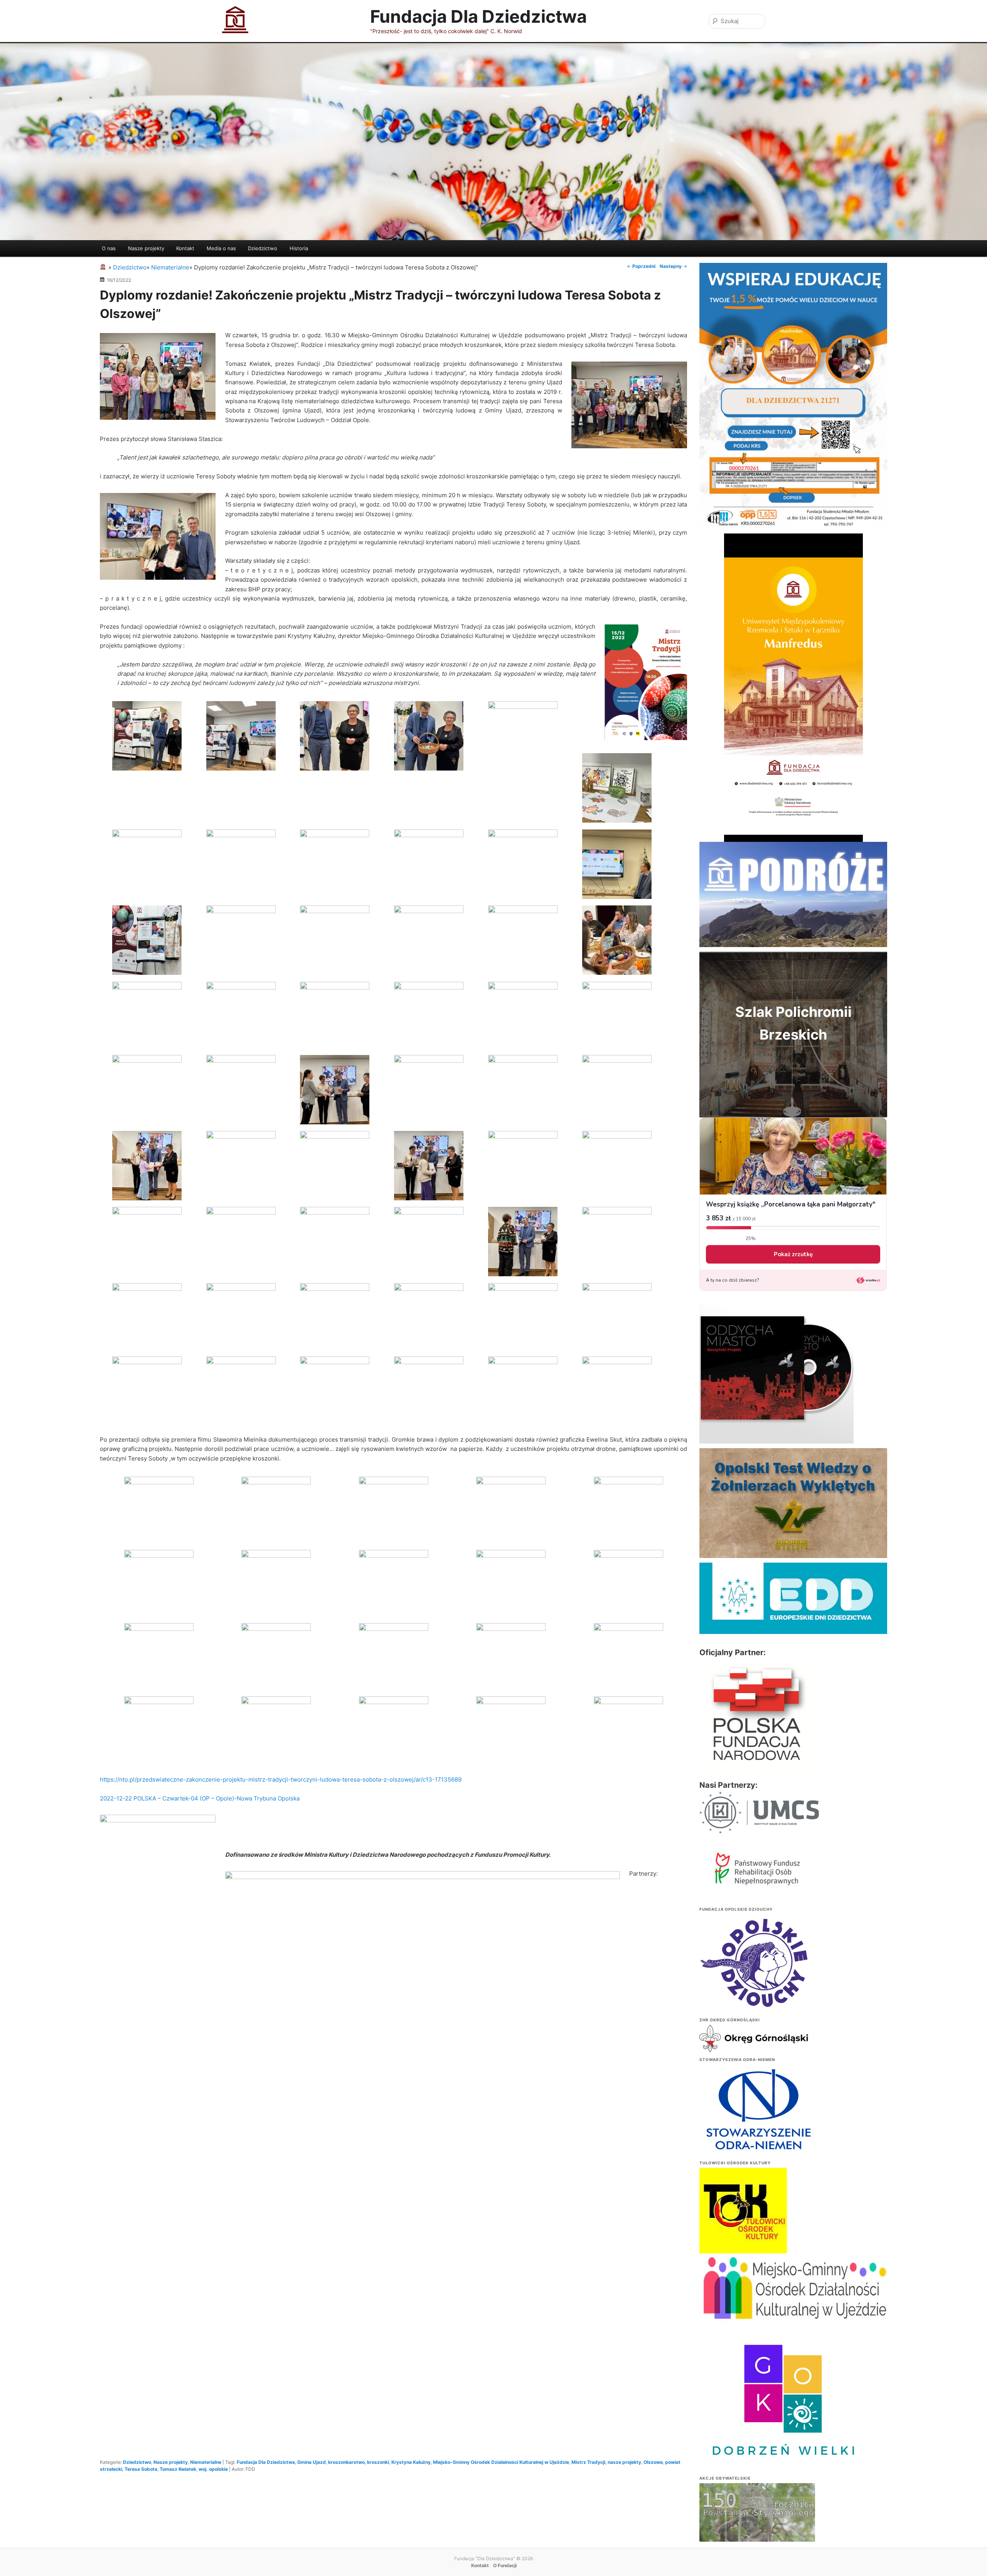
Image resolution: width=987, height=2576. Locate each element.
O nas (109, 248)
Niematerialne (206, 2462)
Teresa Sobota (141, 2469)
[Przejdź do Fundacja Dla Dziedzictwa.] (104, 267)
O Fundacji (505, 2565)
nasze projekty (624, 2462)
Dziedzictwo (263, 248)
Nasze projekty (146, 248)
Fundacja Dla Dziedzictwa (478, 16)
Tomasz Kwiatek (178, 2469)
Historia (299, 248)
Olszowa (653, 2462)
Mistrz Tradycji (588, 2462)
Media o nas (221, 248)
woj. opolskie (213, 2469)
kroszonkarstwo (346, 2462)
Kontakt (185, 248)
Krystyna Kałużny (411, 2462)
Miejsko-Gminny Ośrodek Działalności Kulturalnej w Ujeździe (501, 2462)
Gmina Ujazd (312, 2462)
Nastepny (673, 266)
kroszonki (378, 2462)
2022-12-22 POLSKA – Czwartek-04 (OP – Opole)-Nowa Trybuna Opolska (200, 1798)
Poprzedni (641, 266)
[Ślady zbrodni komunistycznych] (757, 2528)
